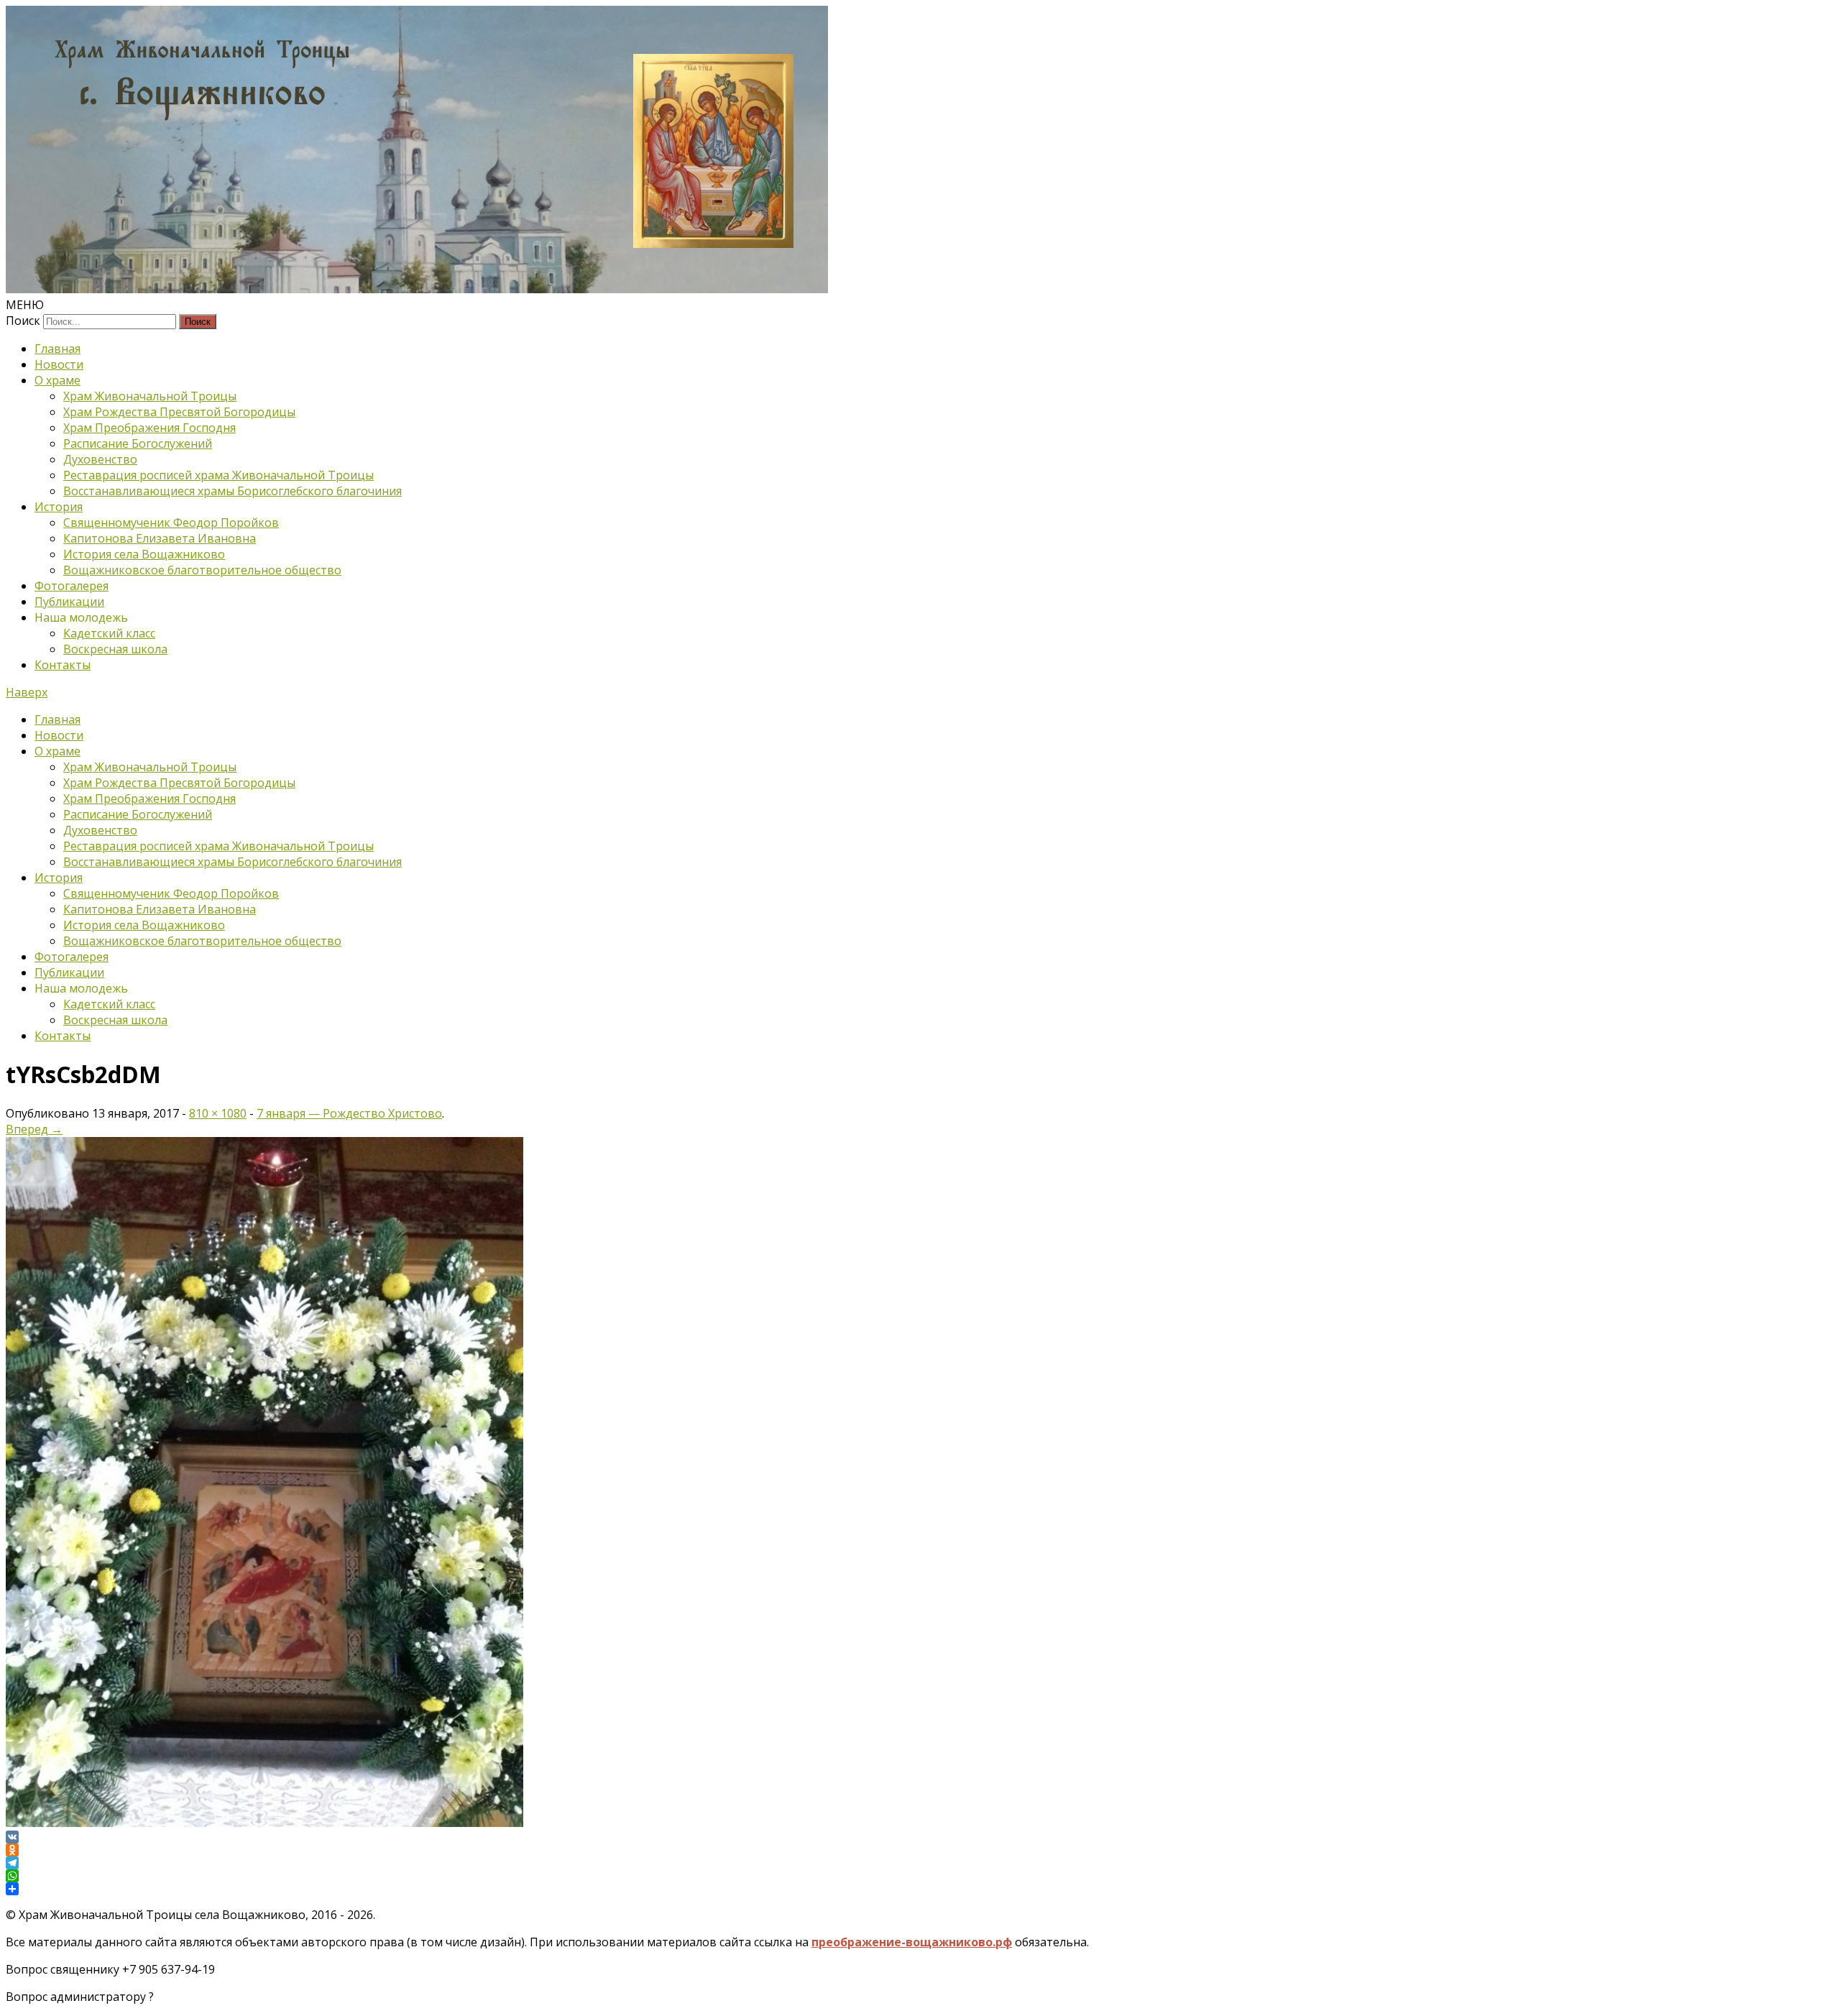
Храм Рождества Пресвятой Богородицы (179, 412)
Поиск (23, 321)
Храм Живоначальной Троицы (150, 396)
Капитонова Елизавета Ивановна (160, 538)
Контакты (63, 665)
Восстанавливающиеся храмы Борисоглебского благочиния (233, 491)
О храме (57, 380)
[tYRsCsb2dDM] (264, 1823)
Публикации (69, 602)
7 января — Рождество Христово (349, 1113)
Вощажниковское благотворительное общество (202, 570)
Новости (59, 364)
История (59, 507)
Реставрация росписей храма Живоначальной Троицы (218, 475)
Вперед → (34, 1129)
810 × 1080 (218, 1113)
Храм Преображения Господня (149, 428)
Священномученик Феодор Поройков (171, 523)
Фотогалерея (72, 586)
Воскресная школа (115, 649)
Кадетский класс (109, 633)
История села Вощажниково (144, 554)
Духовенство (100, 459)
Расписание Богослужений (138, 443)
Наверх (27, 692)
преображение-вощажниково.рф (912, 1942)
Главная (57, 349)
